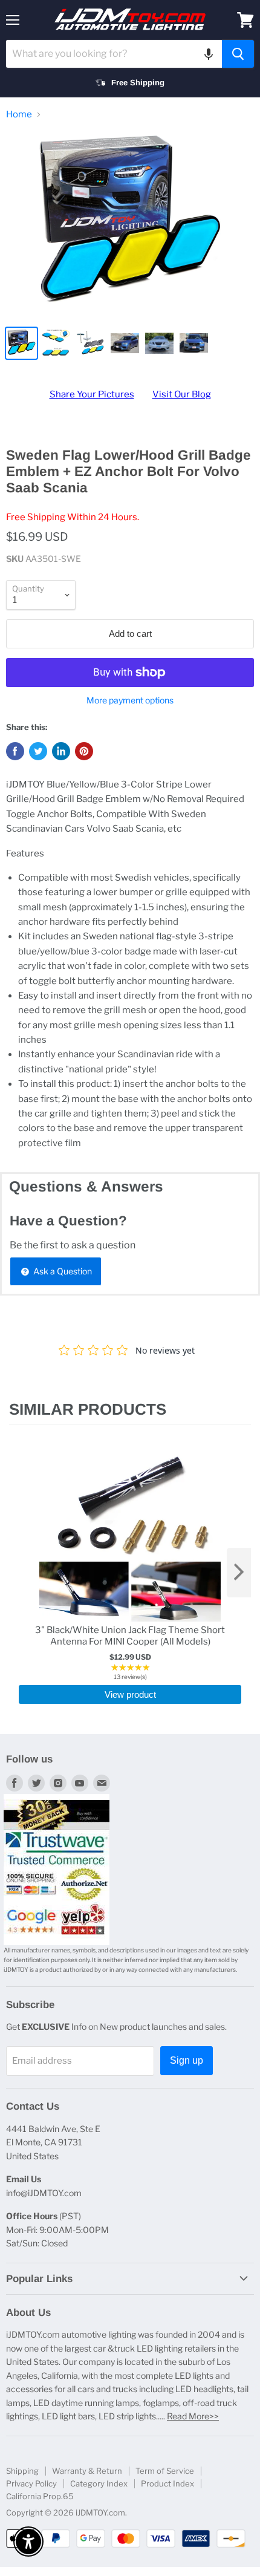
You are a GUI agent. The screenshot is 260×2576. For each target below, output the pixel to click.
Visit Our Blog (182, 394)
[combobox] (114, 54)
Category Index (99, 2483)
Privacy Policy (31, 2483)
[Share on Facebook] (15, 751)
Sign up (187, 2060)
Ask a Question (62, 1271)
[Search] (238, 54)
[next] (239, 1573)
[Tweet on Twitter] (38, 751)
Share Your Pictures (92, 394)
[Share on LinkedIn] (61, 751)
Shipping (22, 2471)
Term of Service (165, 2471)
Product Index (167, 2483)
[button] (209, 54)
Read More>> (193, 2416)
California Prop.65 (40, 2496)
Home (19, 115)
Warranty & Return (87, 2471)
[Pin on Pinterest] (84, 751)
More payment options (130, 700)
